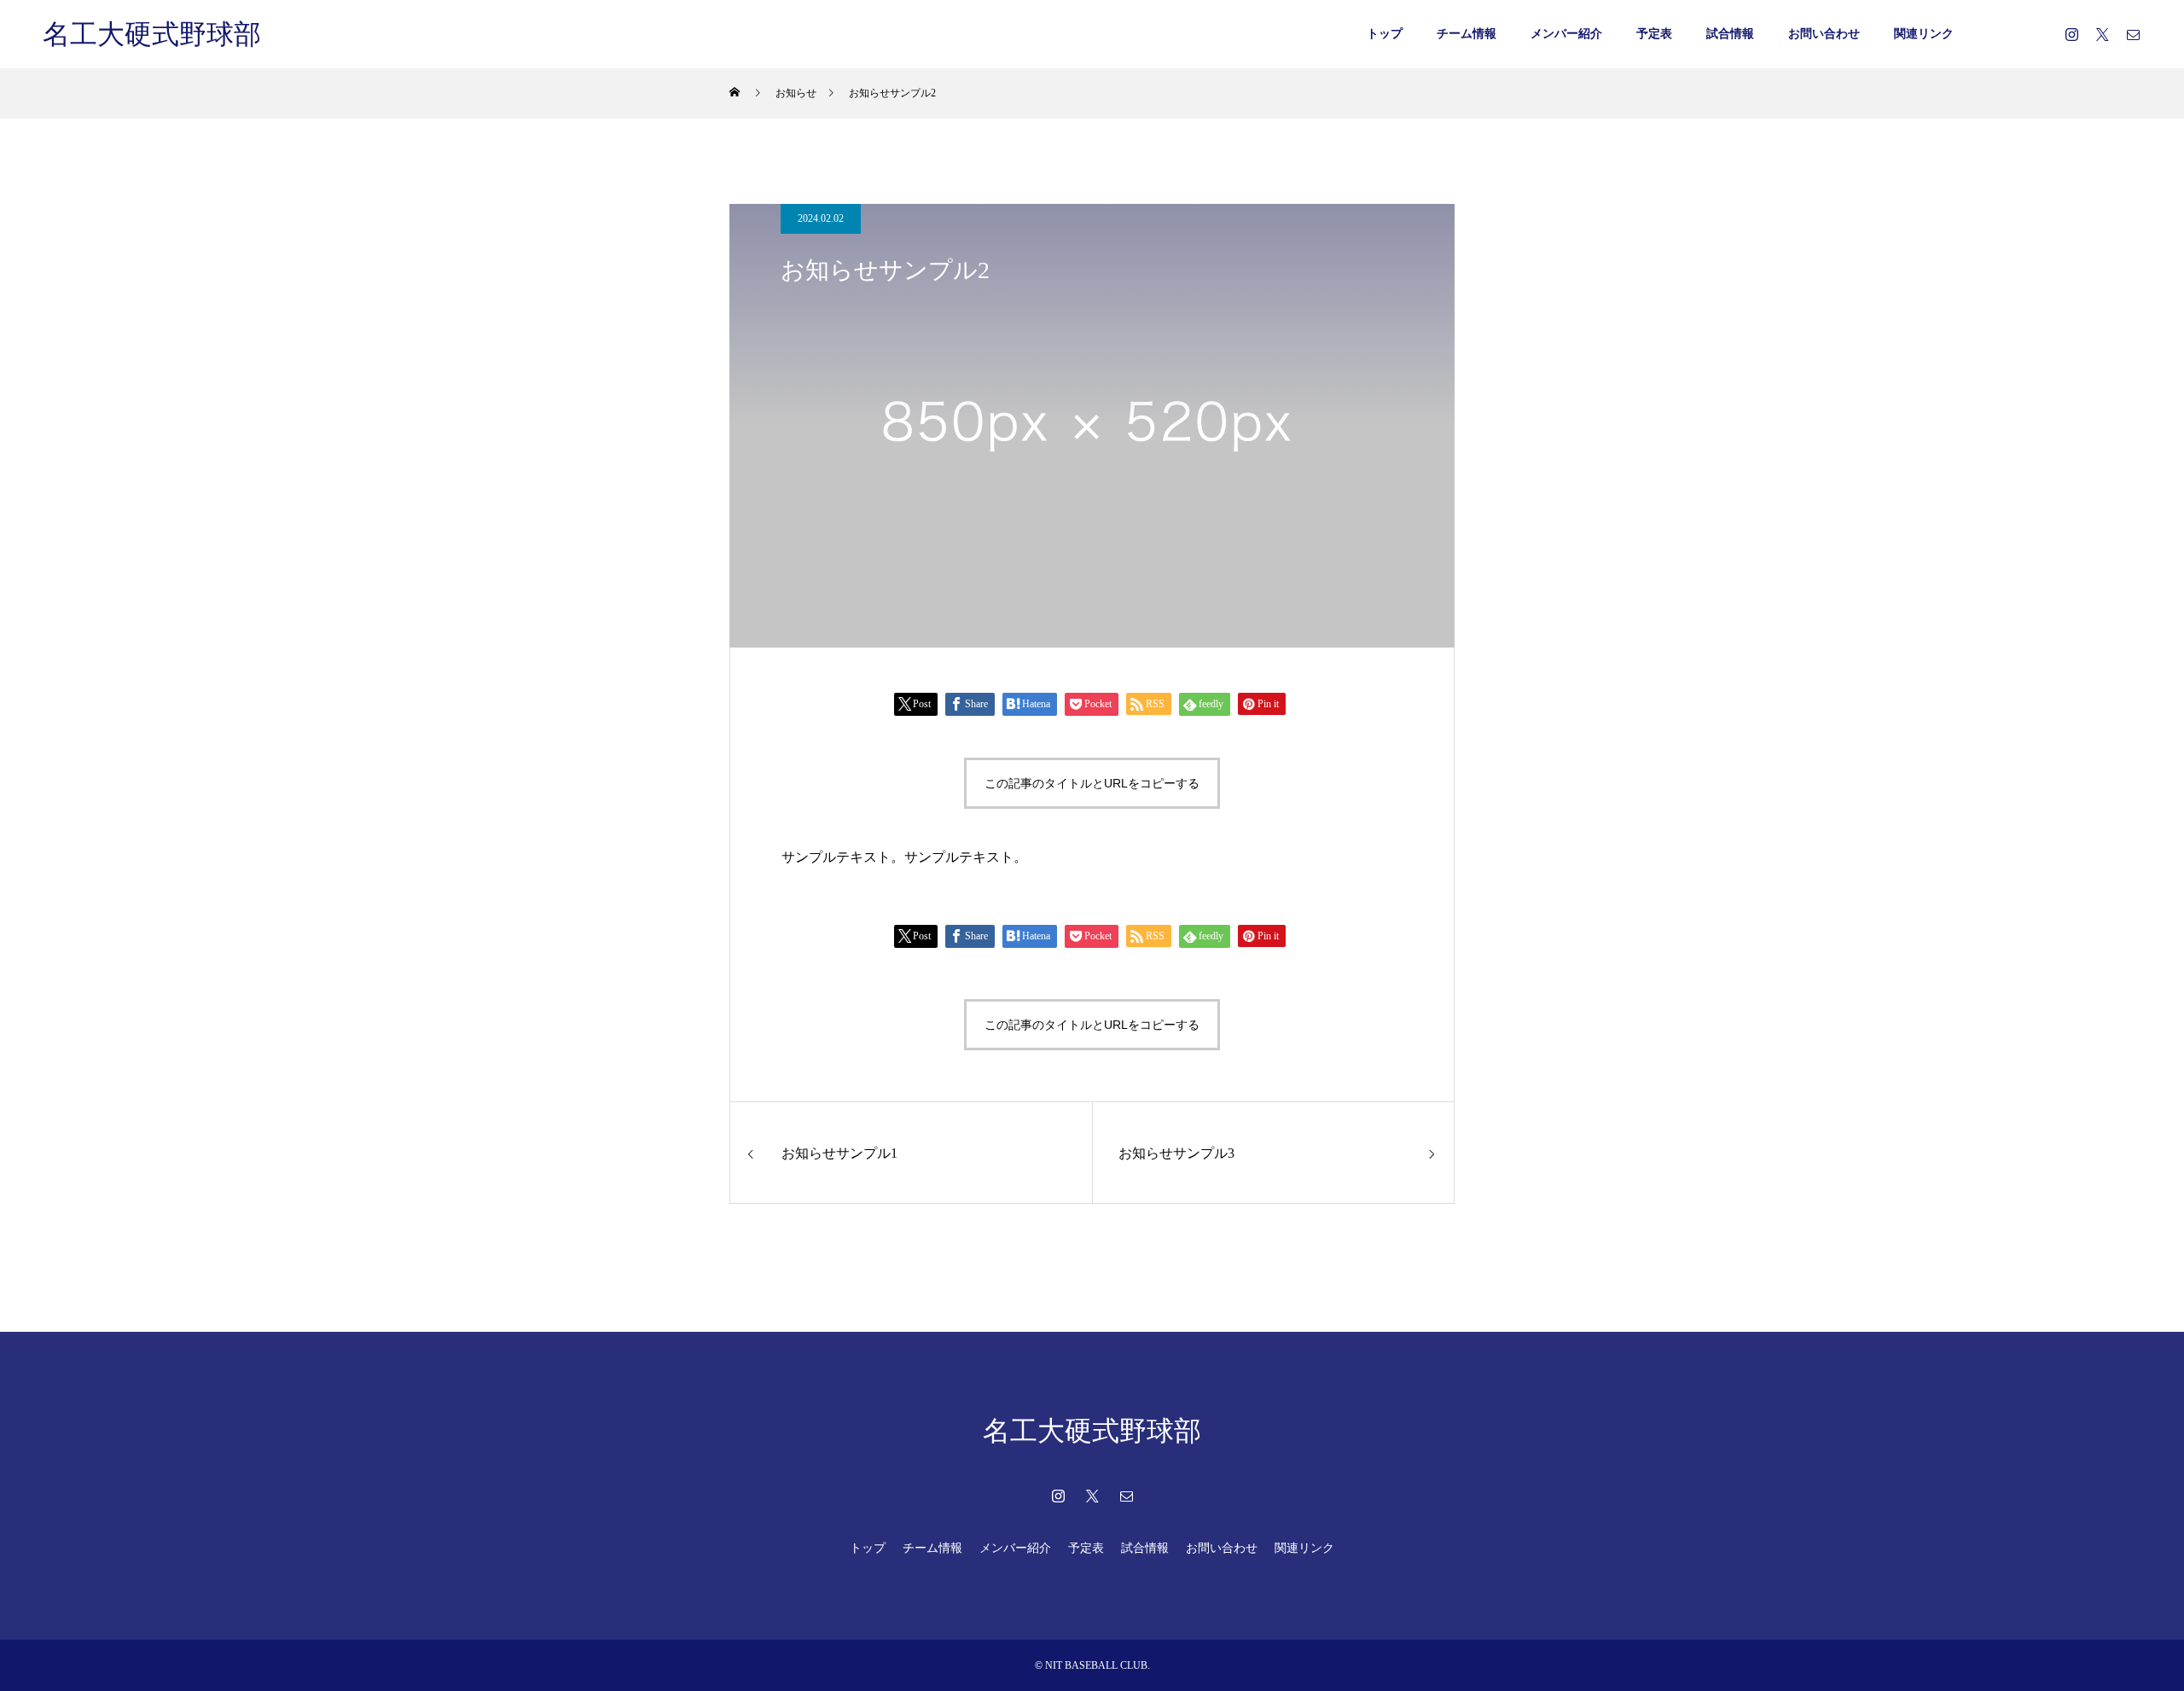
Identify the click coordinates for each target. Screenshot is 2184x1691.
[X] (2102, 34)
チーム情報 (1467, 34)
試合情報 (1730, 34)
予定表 (1654, 34)
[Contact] (2133, 34)
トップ (1385, 34)
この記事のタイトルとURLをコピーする (1092, 783)
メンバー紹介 (1566, 34)
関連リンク (1924, 34)
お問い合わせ (1824, 34)
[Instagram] (2071, 34)
